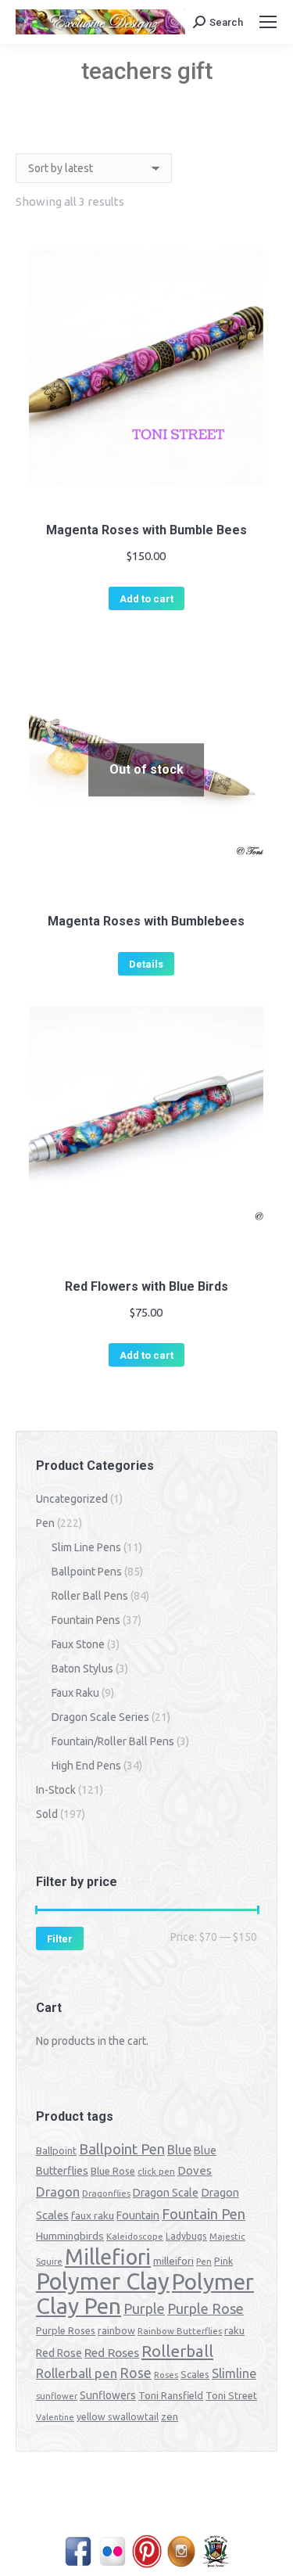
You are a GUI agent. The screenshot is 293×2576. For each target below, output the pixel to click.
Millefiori (108, 2257)
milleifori (173, 2261)
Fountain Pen (204, 2214)
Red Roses (112, 2352)
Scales (195, 2374)
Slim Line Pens (86, 1547)
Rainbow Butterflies (180, 2331)
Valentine (55, 2417)
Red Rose (59, 2353)
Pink (223, 2261)
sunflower (57, 2396)
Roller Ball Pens (90, 1596)
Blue (179, 2150)
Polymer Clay (103, 2281)
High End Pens (86, 1766)
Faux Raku (75, 1693)
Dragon (58, 2192)
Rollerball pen (77, 2373)
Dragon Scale (166, 2193)
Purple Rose (205, 2308)
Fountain (138, 2215)
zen (170, 2416)
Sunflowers (108, 2395)
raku (234, 2330)
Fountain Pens (86, 1620)
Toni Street (231, 2395)
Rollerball (177, 2351)
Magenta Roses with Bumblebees (146, 921)
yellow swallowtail (118, 2417)
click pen (156, 2171)
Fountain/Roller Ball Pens (113, 1741)
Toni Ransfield (171, 2395)
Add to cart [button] (146, 599)
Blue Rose (113, 2171)
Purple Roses (66, 2330)
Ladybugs (186, 2236)
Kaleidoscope (135, 2236)
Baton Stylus (82, 1669)
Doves (195, 2170)
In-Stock (56, 1790)
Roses (166, 2375)
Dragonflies (106, 2193)
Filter (60, 1939)
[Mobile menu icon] (268, 22)
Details (146, 964)
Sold (47, 1814)
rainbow (116, 2330)
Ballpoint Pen (122, 2149)
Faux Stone (78, 1644)
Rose (136, 2373)
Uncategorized (72, 1499)
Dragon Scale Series (100, 1717)
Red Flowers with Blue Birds (146, 1286)
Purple (144, 2308)
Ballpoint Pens (87, 1572)
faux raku (93, 2215)
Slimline (234, 2373)
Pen (45, 1523)
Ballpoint (56, 2150)
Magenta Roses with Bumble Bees (146, 530)
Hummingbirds (70, 2236)
